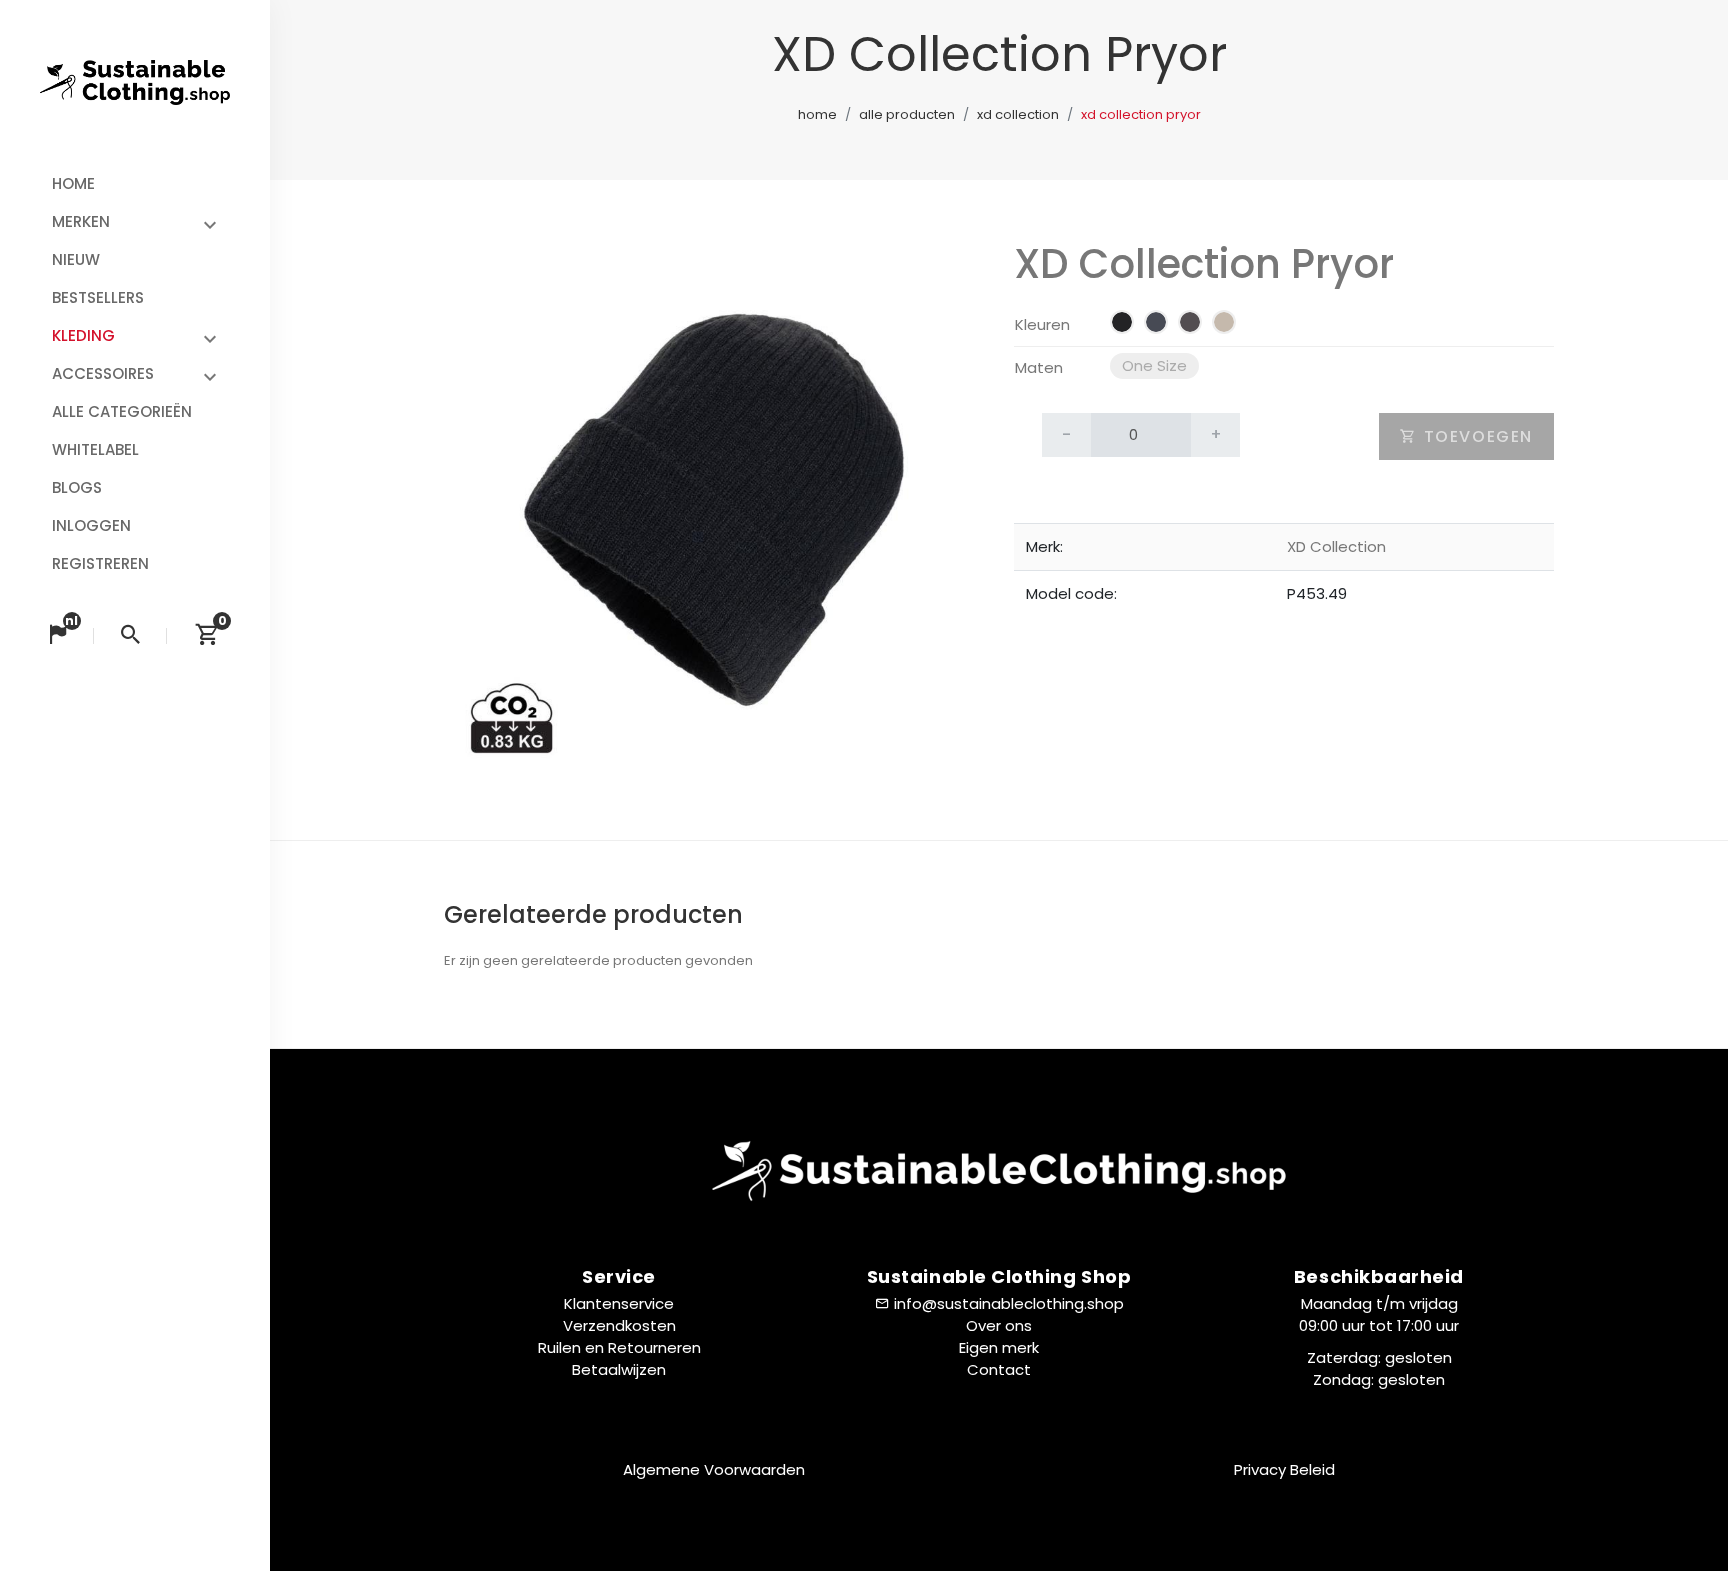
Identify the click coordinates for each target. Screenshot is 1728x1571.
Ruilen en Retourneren (619, 1347)
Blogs (77, 487)
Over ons (999, 1325)
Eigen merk (999, 1347)
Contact (999, 1369)
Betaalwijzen (619, 1369)
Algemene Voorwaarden (714, 1469)
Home (73, 183)
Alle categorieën (122, 411)
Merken (81, 221)
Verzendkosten (619, 1325)
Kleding (83, 335)
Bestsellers (98, 297)
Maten (1039, 367)
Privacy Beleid (1284, 1469)
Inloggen (91, 525)
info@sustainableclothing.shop (1009, 1303)
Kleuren (1042, 324)
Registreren (100, 563)
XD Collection (1018, 114)
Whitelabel (95, 449)
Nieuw (76, 259)
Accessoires (103, 373)
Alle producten (907, 114)
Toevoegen (1475, 436)
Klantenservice (619, 1303)
